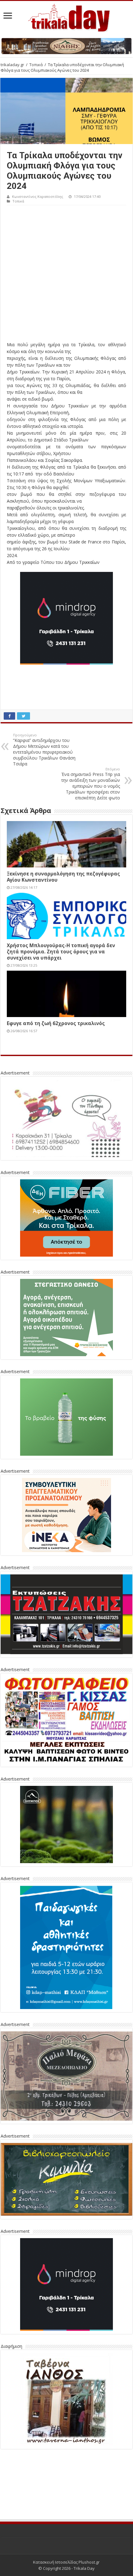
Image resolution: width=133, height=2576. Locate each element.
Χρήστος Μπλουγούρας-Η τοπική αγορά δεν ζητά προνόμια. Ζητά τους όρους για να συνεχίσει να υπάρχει (61, 952)
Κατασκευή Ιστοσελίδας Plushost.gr (66, 2562)
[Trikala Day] (66, 17)
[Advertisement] (66, 275)
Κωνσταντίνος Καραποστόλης (38, 196)
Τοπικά (36, 65)
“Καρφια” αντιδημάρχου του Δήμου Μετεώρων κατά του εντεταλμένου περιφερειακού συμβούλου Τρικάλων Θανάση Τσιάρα (44, 750)
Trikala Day (84, 2568)
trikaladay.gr (12, 65)
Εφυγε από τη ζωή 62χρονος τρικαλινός (56, 1023)
